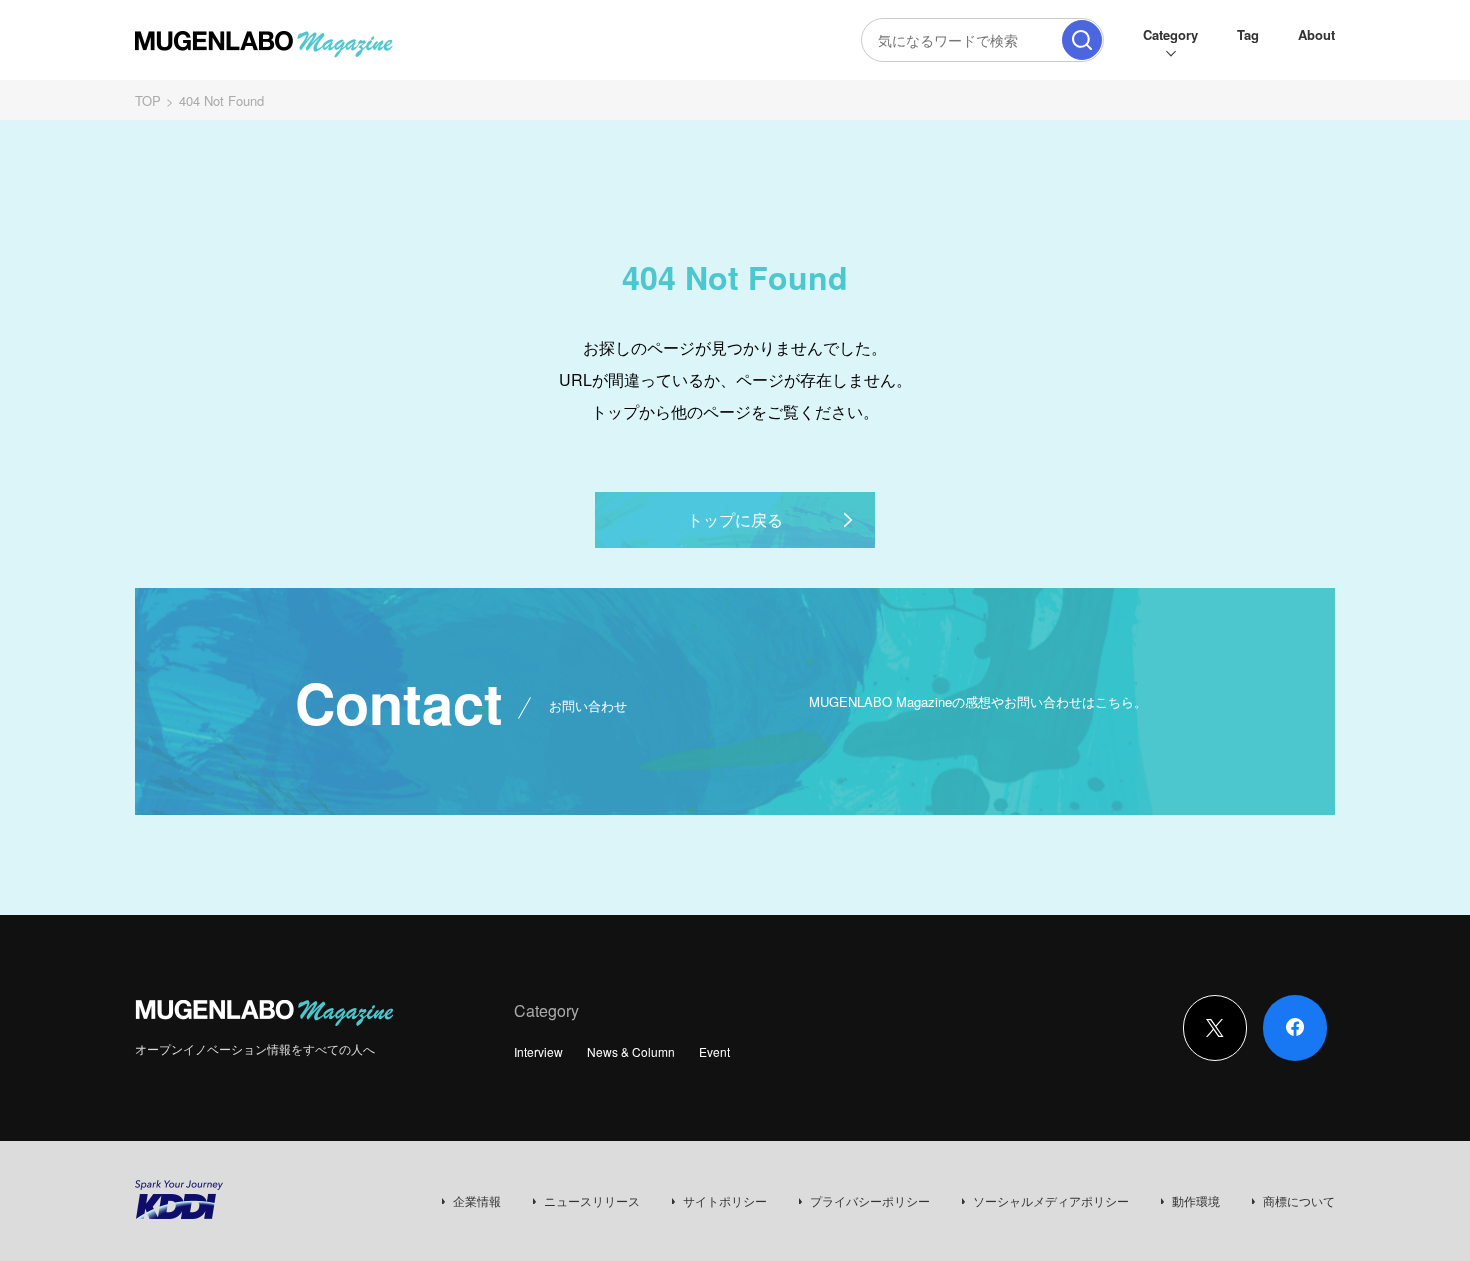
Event (714, 1051)
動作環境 (1196, 1200)
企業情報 (477, 1200)
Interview (538, 1051)
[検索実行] (1082, 40)
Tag (1248, 34)
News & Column (631, 1051)
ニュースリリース (592, 1200)
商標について (1299, 1200)
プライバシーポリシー (870, 1200)
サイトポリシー (725, 1200)
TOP (148, 100)
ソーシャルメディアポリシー (1051, 1200)
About (1316, 34)
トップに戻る (735, 519)
